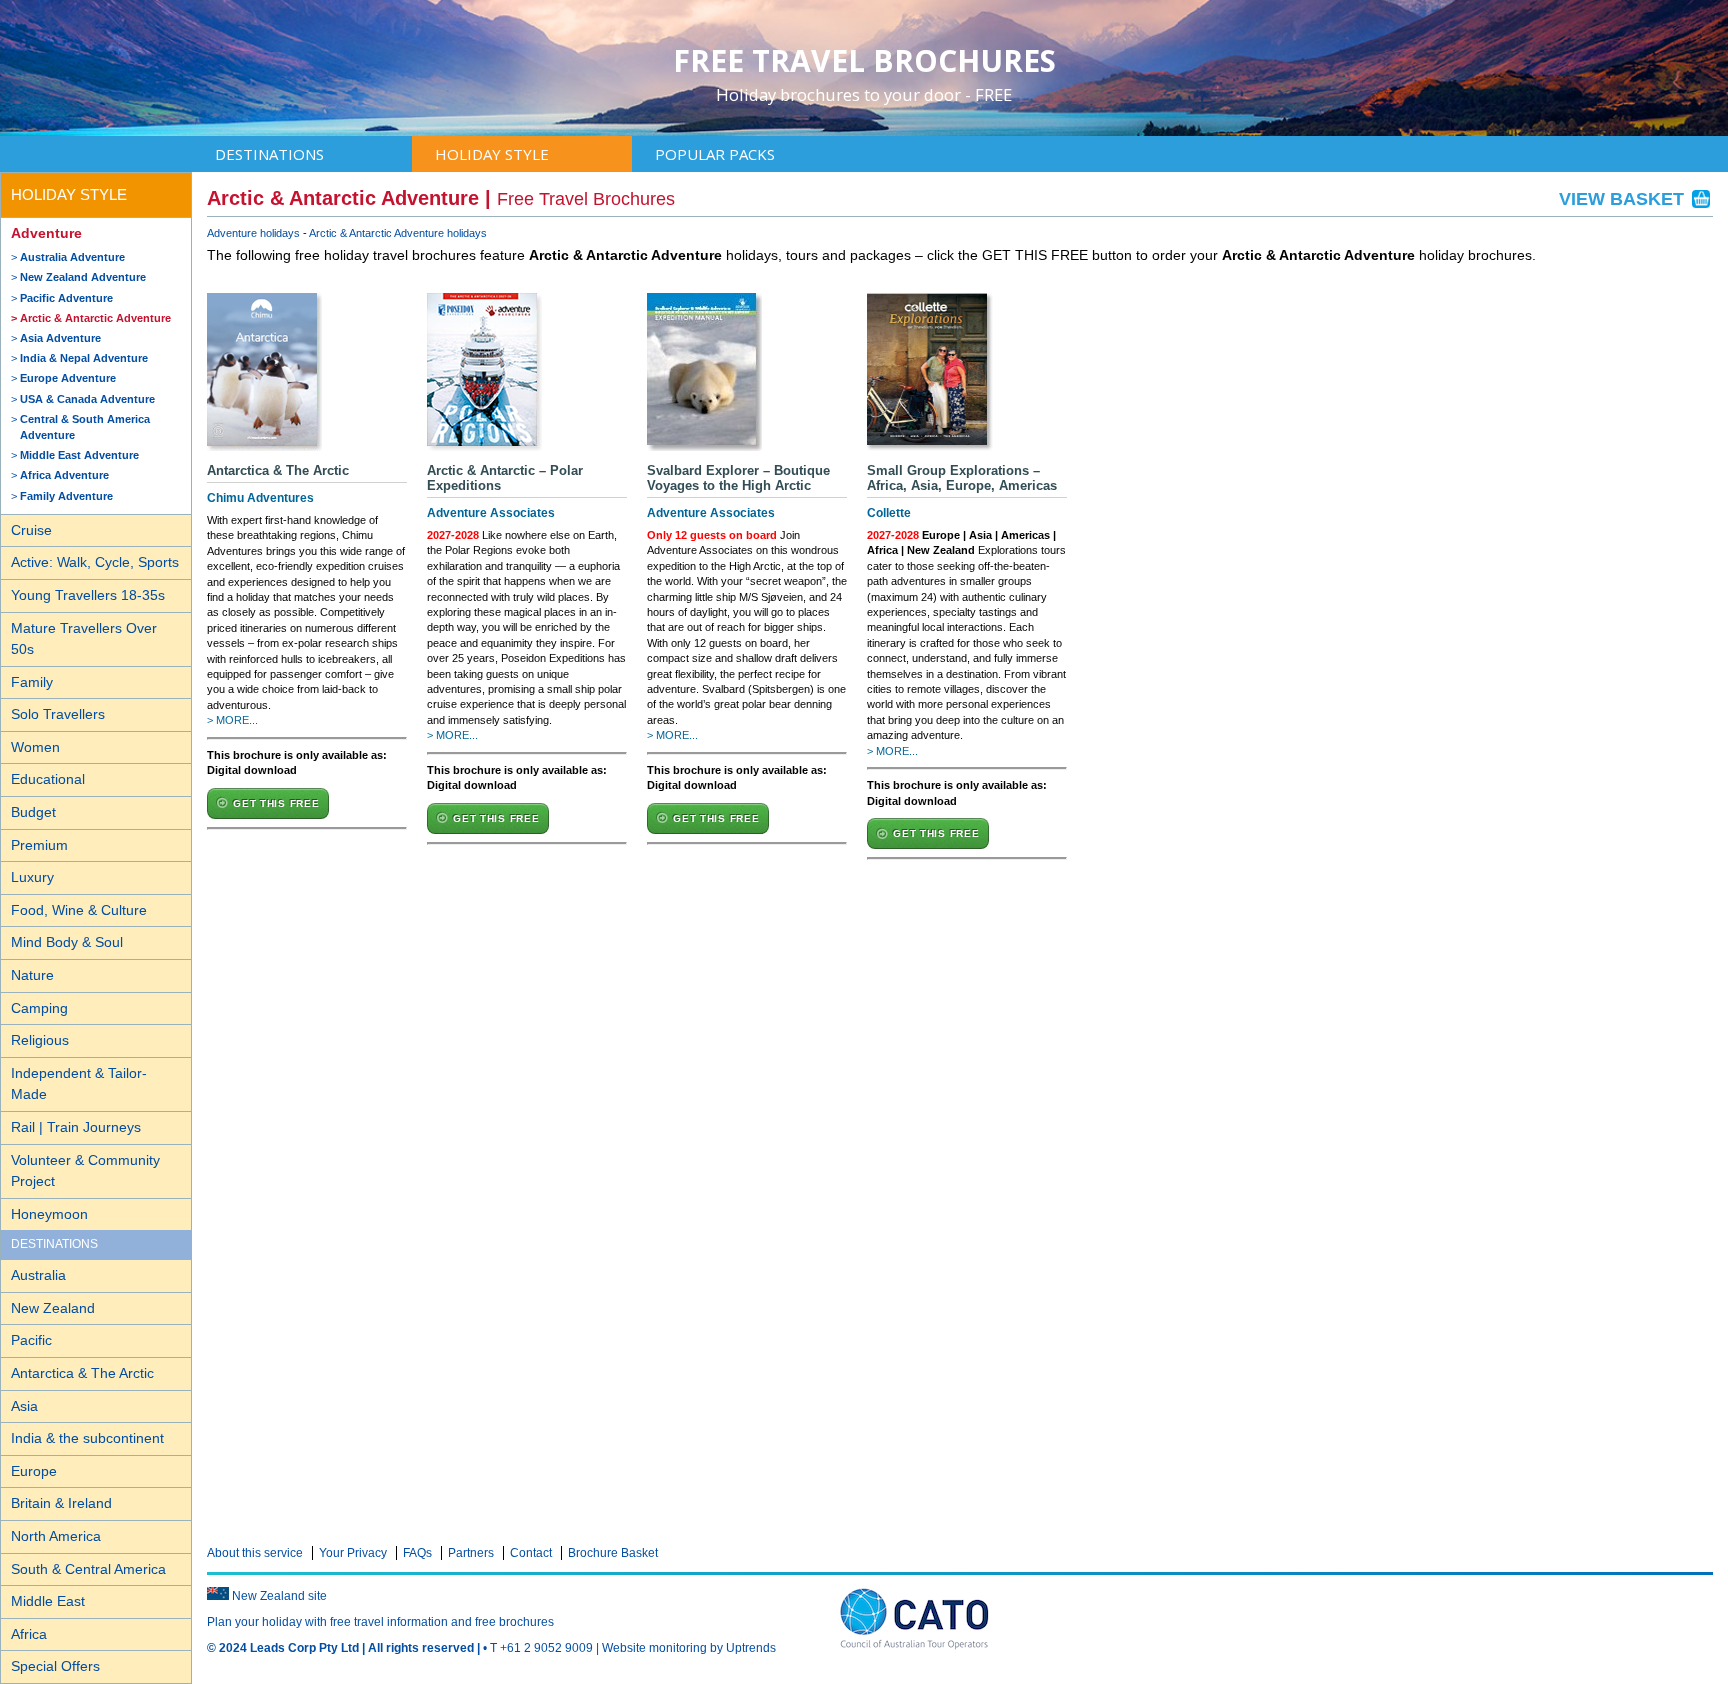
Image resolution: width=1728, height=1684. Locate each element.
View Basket (1624, 199)
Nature (32, 975)
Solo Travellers (58, 714)
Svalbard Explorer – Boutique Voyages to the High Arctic (738, 478)
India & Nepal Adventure (84, 358)
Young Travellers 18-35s (88, 595)
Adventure (46, 233)
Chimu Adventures (260, 498)
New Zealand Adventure (83, 277)
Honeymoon (49, 1214)
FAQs (417, 1553)
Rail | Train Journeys (76, 1127)
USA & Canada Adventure (87, 399)
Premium (39, 845)
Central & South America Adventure (85, 427)
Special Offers (55, 1666)
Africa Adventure (64, 475)
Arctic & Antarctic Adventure (95, 318)
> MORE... (232, 720)
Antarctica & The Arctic (82, 1373)
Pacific (31, 1340)
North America (56, 1536)
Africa (29, 1634)
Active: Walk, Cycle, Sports (95, 562)
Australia (38, 1275)
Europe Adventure (68, 378)
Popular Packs (715, 154)
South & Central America (88, 1569)
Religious (40, 1040)
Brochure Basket (613, 1553)
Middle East (48, 1601)
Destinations (269, 154)
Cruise (31, 530)
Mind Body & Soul (67, 942)
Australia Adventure (72, 257)
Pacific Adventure (66, 298)
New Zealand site (279, 1596)
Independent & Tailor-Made (79, 1084)
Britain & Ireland (61, 1503)
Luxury (32, 877)
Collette (889, 513)
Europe (34, 1471)
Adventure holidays (253, 233)
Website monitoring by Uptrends (689, 1648)
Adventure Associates (491, 513)
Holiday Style (492, 154)
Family (32, 682)
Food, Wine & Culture (79, 910)
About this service (255, 1553)
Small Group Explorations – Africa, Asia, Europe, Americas (962, 478)
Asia (24, 1406)
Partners (471, 1553)
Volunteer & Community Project (85, 1171)
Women (35, 747)
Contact (531, 1553)
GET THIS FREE (276, 803)
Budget (33, 812)
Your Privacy (353, 1553)
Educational (48, 779)
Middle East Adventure (79, 455)
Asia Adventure (60, 338)
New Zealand (53, 1308)
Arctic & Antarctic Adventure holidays (398, 233)
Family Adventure (66, 496)
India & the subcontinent (87, 1438)
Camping (39, 1008)
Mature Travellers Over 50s (84, 639)
